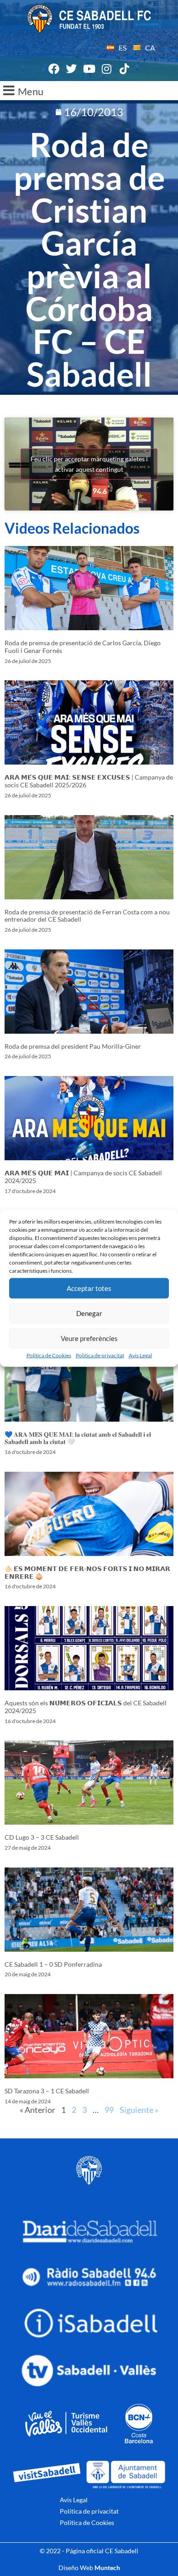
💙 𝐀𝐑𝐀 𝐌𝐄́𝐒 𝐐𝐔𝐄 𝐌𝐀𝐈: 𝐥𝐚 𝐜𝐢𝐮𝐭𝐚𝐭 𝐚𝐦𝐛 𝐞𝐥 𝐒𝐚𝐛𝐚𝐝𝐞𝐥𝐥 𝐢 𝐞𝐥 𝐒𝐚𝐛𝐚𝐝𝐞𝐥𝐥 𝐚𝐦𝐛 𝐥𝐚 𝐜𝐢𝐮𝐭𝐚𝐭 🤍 (78, 1438)
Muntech (107, 2568)
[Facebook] (54, 69)
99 (109, 2110)
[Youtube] (89, 69)
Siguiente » (139, 2110)
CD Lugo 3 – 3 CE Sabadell (42, 1837)
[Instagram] (107, 69)
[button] (89, 91)
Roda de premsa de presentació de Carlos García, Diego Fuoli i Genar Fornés (83, 647)
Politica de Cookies (49, 1355)
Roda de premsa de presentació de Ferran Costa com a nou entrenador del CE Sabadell (87, 916)
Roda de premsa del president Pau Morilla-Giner (73, 1046)
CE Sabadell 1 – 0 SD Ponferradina (53, 1964)
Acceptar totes (89, 1288)
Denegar (89, 1313)
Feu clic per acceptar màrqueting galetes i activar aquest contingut (89, 464)
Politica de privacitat (100, 1355)
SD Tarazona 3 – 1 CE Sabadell (47, 2091)
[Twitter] (72, 69)
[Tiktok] (124, 69)
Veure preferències (89, 1338)
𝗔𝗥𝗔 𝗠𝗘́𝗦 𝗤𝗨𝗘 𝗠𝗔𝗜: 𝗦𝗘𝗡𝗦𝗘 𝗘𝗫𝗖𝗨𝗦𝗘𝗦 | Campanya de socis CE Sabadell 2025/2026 (89, 781)
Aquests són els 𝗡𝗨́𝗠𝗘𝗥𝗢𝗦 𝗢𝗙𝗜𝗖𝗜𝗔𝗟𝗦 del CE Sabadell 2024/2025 (86, 1707)
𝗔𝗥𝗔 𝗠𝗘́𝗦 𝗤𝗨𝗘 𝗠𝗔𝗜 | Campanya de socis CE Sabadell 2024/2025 (83, 1177)
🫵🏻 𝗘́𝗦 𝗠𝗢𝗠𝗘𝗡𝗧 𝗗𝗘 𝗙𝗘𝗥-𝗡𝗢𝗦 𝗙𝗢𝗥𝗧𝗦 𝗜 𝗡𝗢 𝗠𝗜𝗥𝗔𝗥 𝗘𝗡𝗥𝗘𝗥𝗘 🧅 (87, 1572)
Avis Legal (140, 1355)
